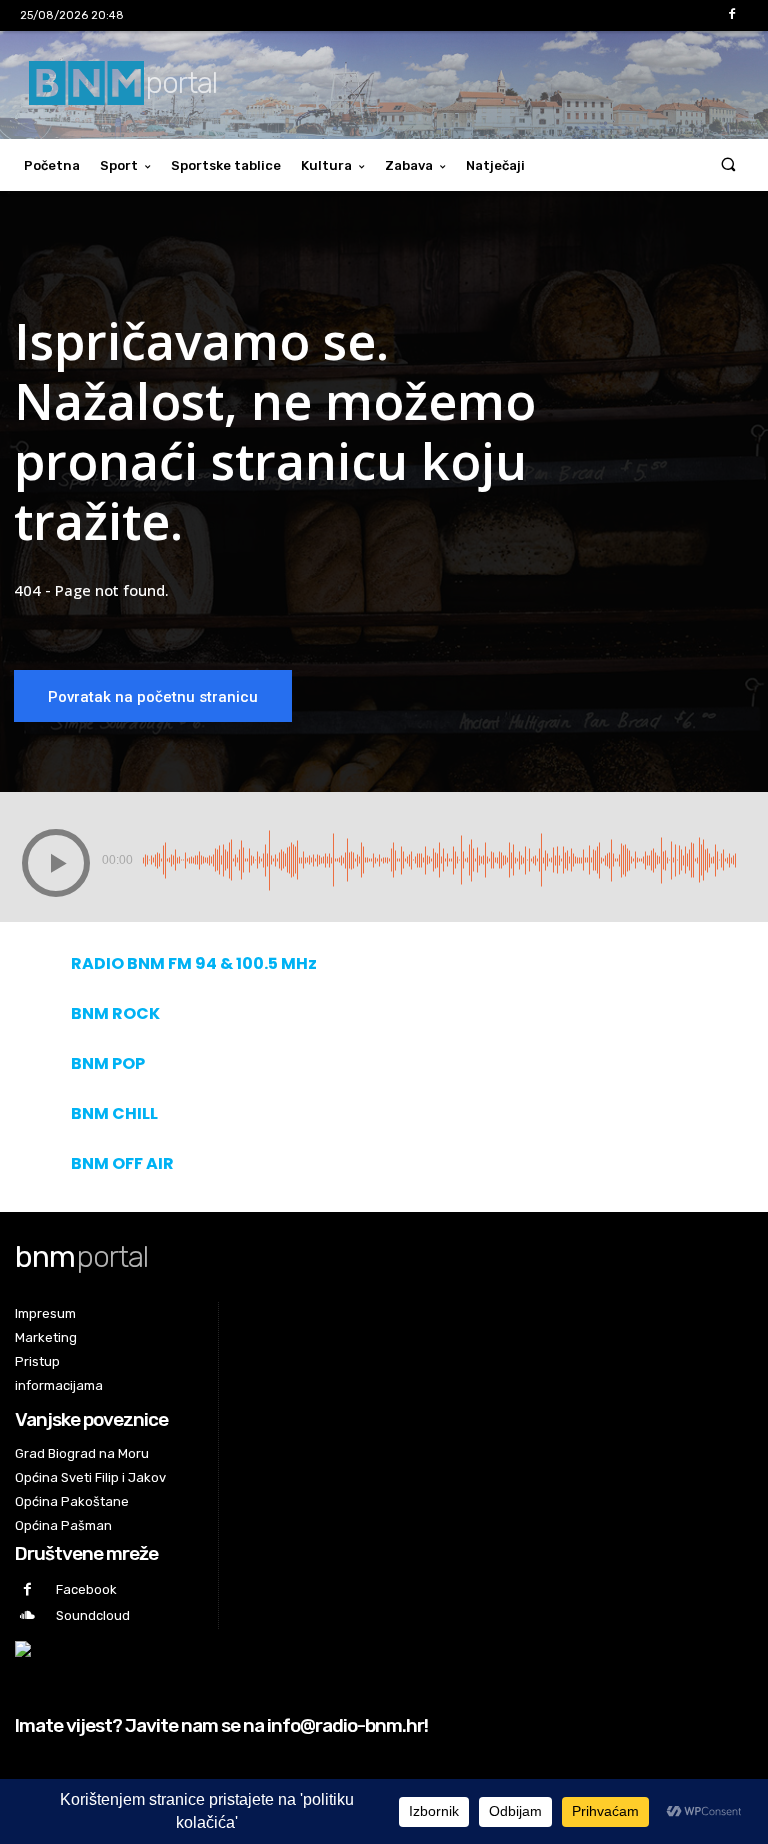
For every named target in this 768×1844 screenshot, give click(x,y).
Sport (119, 165)
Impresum (45, 1313)
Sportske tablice (226, 165)
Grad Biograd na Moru (82, 1453)
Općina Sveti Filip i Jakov (90, 1477)
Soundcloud (93, 1615)
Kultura (326, 165)
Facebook (86, 1589)
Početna (52, 165)
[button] (728, 165)
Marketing (46, 1337)
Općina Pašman (63, 1525)
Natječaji (495, 165)
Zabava (409, 165)
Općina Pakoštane (72, 1501)
